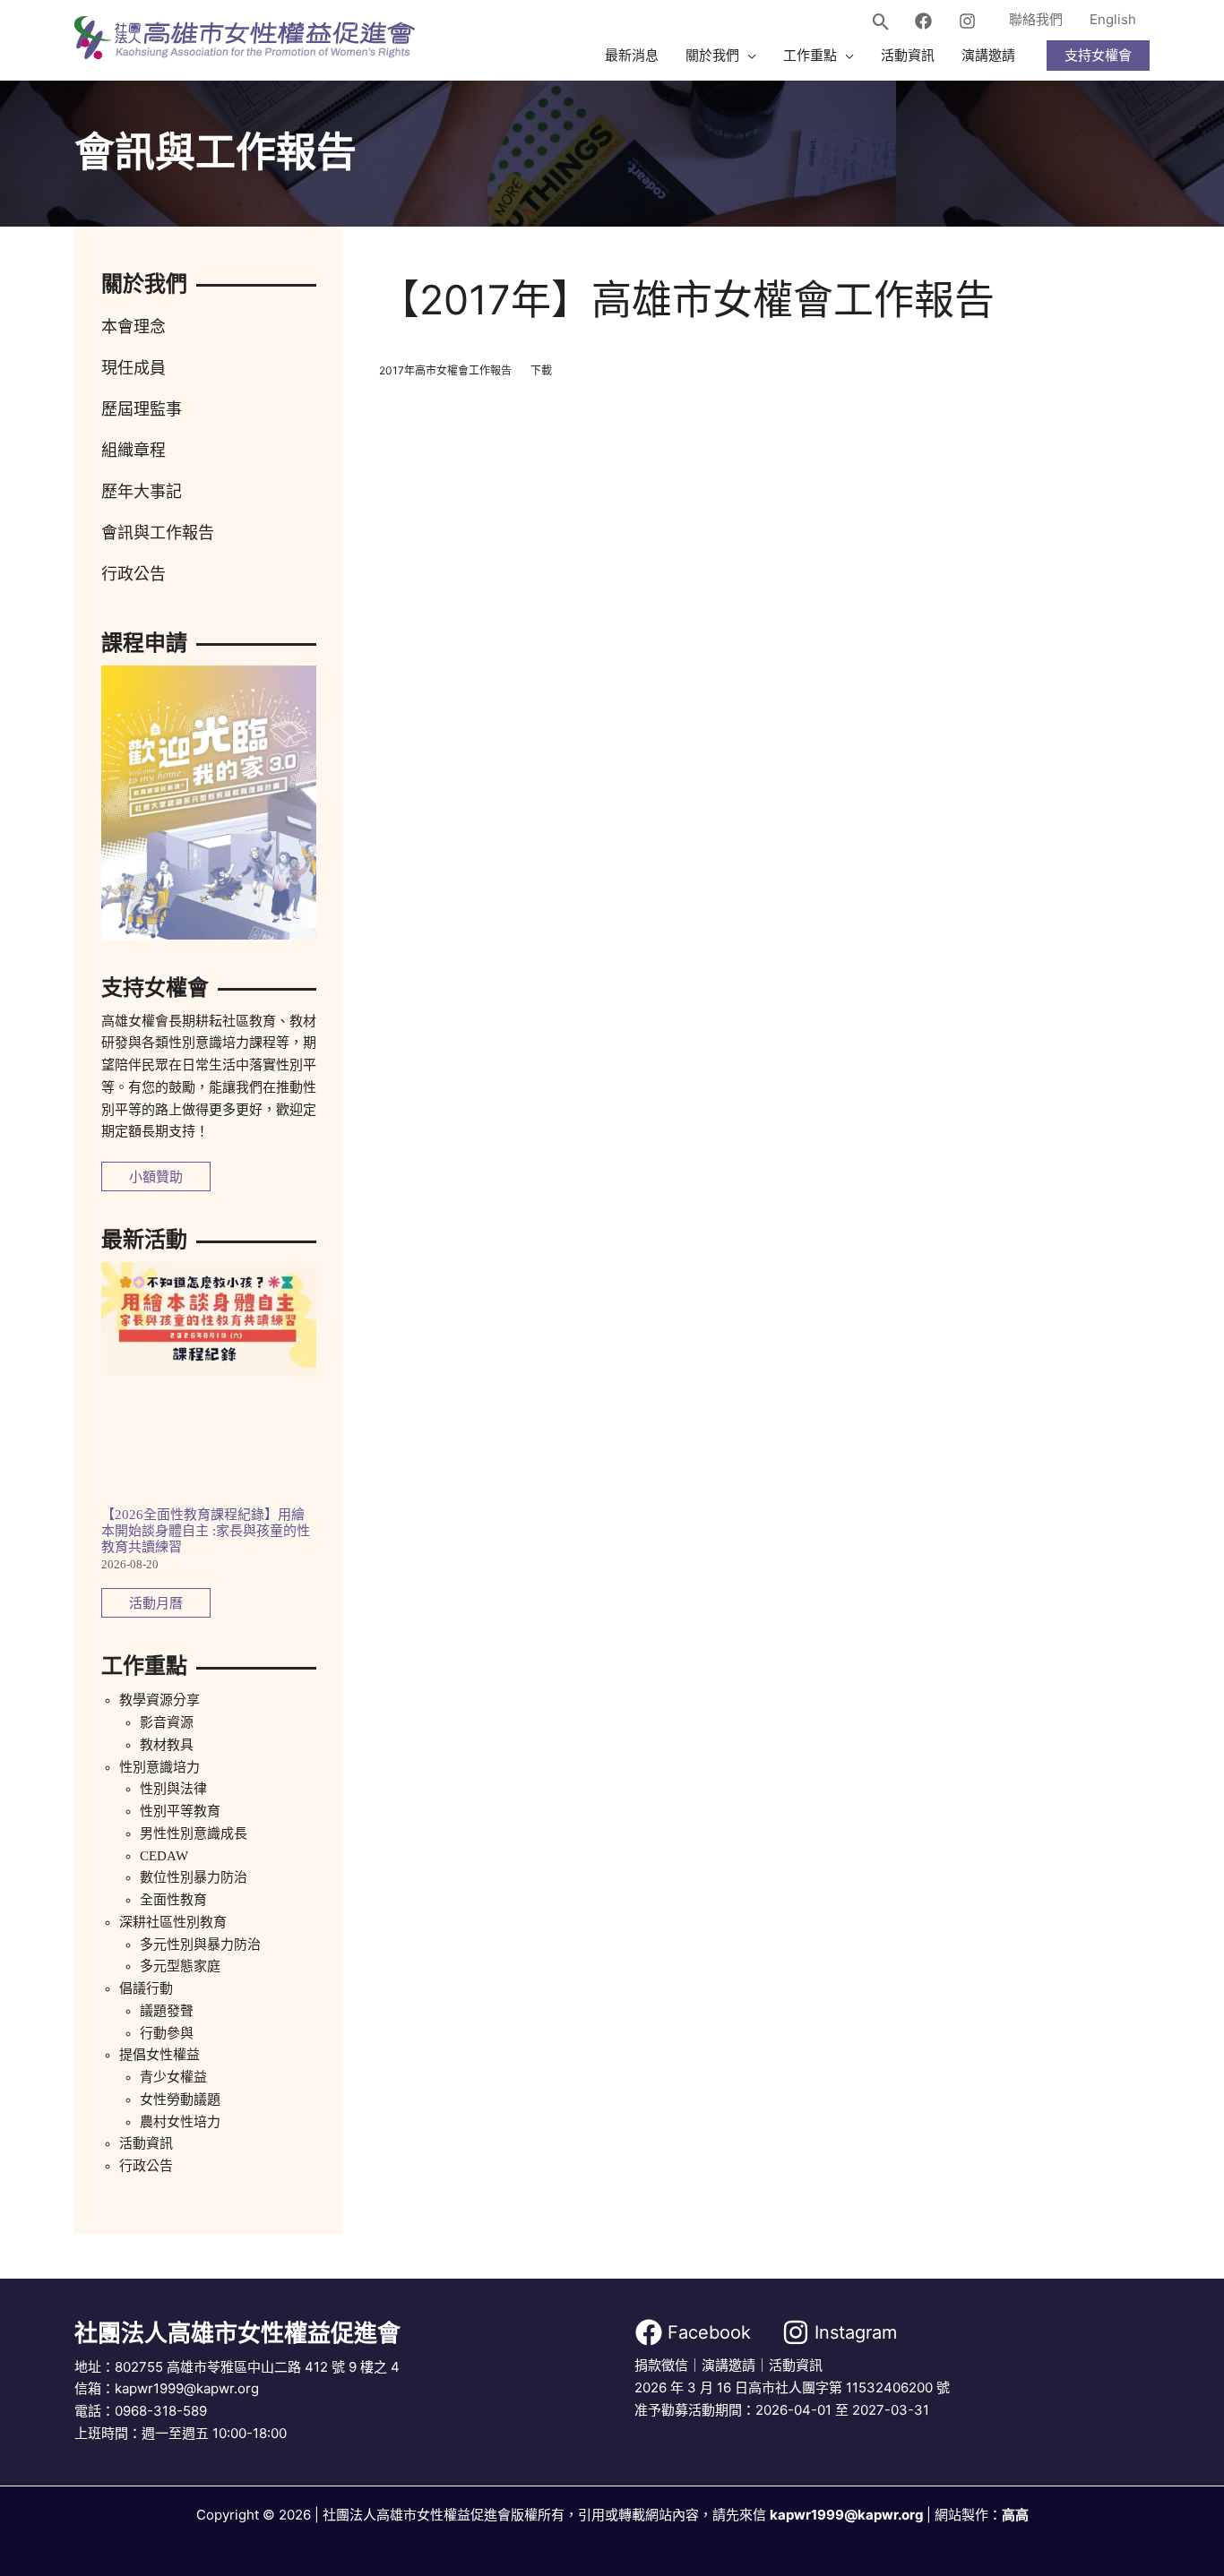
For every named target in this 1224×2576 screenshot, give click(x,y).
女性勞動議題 (180, 2099)
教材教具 (167, 1745)
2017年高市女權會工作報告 (445, 370)
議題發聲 (167, 2011)
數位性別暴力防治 (194, 1877)
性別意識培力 (159, 1767)
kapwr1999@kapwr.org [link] (847, 2515)
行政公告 (134, 574)
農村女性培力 (180, 2122)
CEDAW (164, 1856)
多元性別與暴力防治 (200, 1945)
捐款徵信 (661, 2365)
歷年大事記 (142, 492)
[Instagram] (967, 21)
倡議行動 (146, 1988)
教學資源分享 (159, 1700)
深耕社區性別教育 (173, 1922)
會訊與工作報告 (158, 533)
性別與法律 (173, 1789)
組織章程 (134, 451)
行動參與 (167, 2033)
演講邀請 (728, 2365)
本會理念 (134, 327)
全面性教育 (173, 1900)
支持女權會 (1098, 55)
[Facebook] (923, 21)
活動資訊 (146, 2143)
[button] (881, 23)
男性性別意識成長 (194, 1833)
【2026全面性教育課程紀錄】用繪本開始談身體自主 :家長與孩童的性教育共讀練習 (206, 1531)
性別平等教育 (180, 1811)
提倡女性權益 (159, 2055)
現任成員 (134, 368)
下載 (541, 370)
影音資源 (167, 1722)
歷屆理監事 (142, 409)
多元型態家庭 (180, 1966)
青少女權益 (173, 2077)
